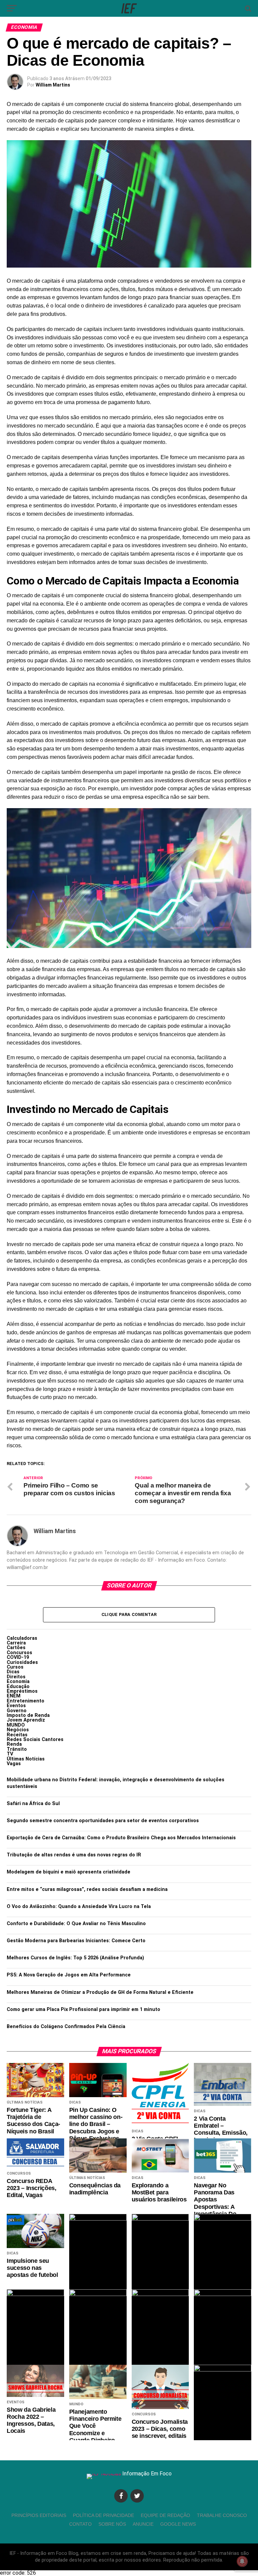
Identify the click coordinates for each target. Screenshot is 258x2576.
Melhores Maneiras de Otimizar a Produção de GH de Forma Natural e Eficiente (100, 1992)
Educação (18, 1687)
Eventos (16, 1706)
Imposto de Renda (28, 1715)
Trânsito (17, 1749)
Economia (18, 1682)
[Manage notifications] (242, 2561)
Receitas (17, 1735)
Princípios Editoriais (39, 2515)
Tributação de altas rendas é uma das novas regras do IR (74, 1855)
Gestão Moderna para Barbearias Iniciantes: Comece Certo (76, 1941)
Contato (80, 2524)
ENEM (14, 1696)
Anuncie (143, 2524)
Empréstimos (22, 1691)
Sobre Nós (112, 2524)
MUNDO (16, 1725)
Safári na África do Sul (33, 1804)
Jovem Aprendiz (26, 1720)
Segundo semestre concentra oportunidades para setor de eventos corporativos (103, 1821)
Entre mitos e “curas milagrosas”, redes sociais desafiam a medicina (87, 1889)
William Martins (53, 85)
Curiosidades (22, 1662)
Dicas (13, 1672)
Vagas (14, 1764)
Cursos (15, 1667)
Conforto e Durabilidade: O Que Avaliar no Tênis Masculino (76, 1924)
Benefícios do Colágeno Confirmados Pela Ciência (66, 2027)
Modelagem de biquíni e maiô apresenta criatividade (69, 1872)
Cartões (16, 1648)
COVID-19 (18, 1657)
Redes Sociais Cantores (35, 1740)
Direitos (16, 1677)
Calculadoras (22, 1638)
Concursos (19, 1653)
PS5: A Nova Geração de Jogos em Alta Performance (69, 1975)
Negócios (18, 1730)
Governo (17, 1711)
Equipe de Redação (165, 2515)
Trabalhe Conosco (222, 2515)
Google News (178, 2524)
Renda (14, 1744)
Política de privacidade (103, 2515)
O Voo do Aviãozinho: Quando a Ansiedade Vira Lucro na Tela (79, 1907)
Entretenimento (26, 1701)
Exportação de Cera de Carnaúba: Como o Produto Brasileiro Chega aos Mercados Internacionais (121, 1838)
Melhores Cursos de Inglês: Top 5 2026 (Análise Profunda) (75, 1958)
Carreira (16, 1643)
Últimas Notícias (26, 1759)
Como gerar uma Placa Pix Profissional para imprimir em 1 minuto (83, 2009)
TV (10, 1754)
